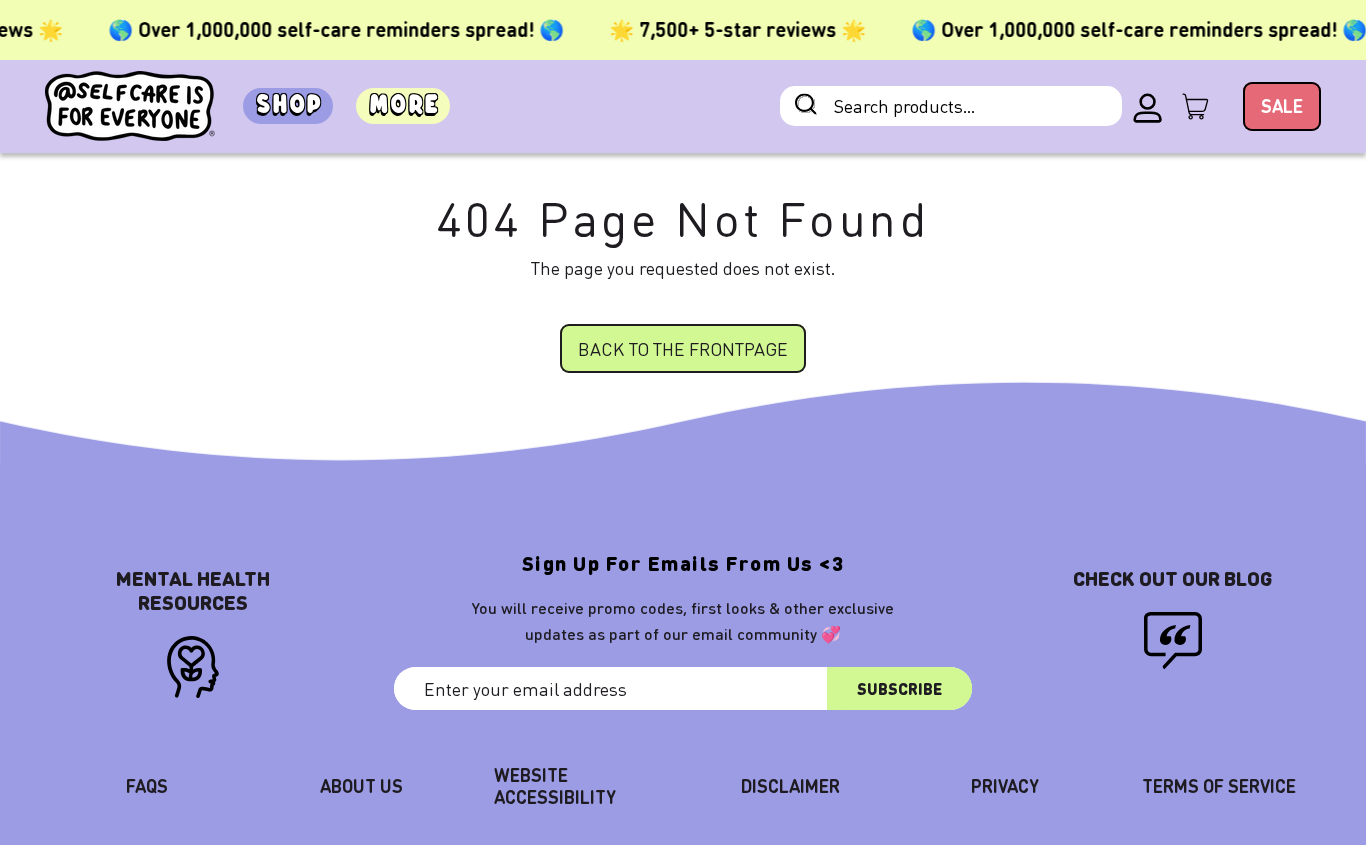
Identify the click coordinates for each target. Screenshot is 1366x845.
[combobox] (951, 106)
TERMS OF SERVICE (1219, 785)
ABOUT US (361, 785)
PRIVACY (1005, 785)
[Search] (806, 106)
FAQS (147, 785)
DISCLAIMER (790, 785)
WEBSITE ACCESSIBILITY (555, 785)
